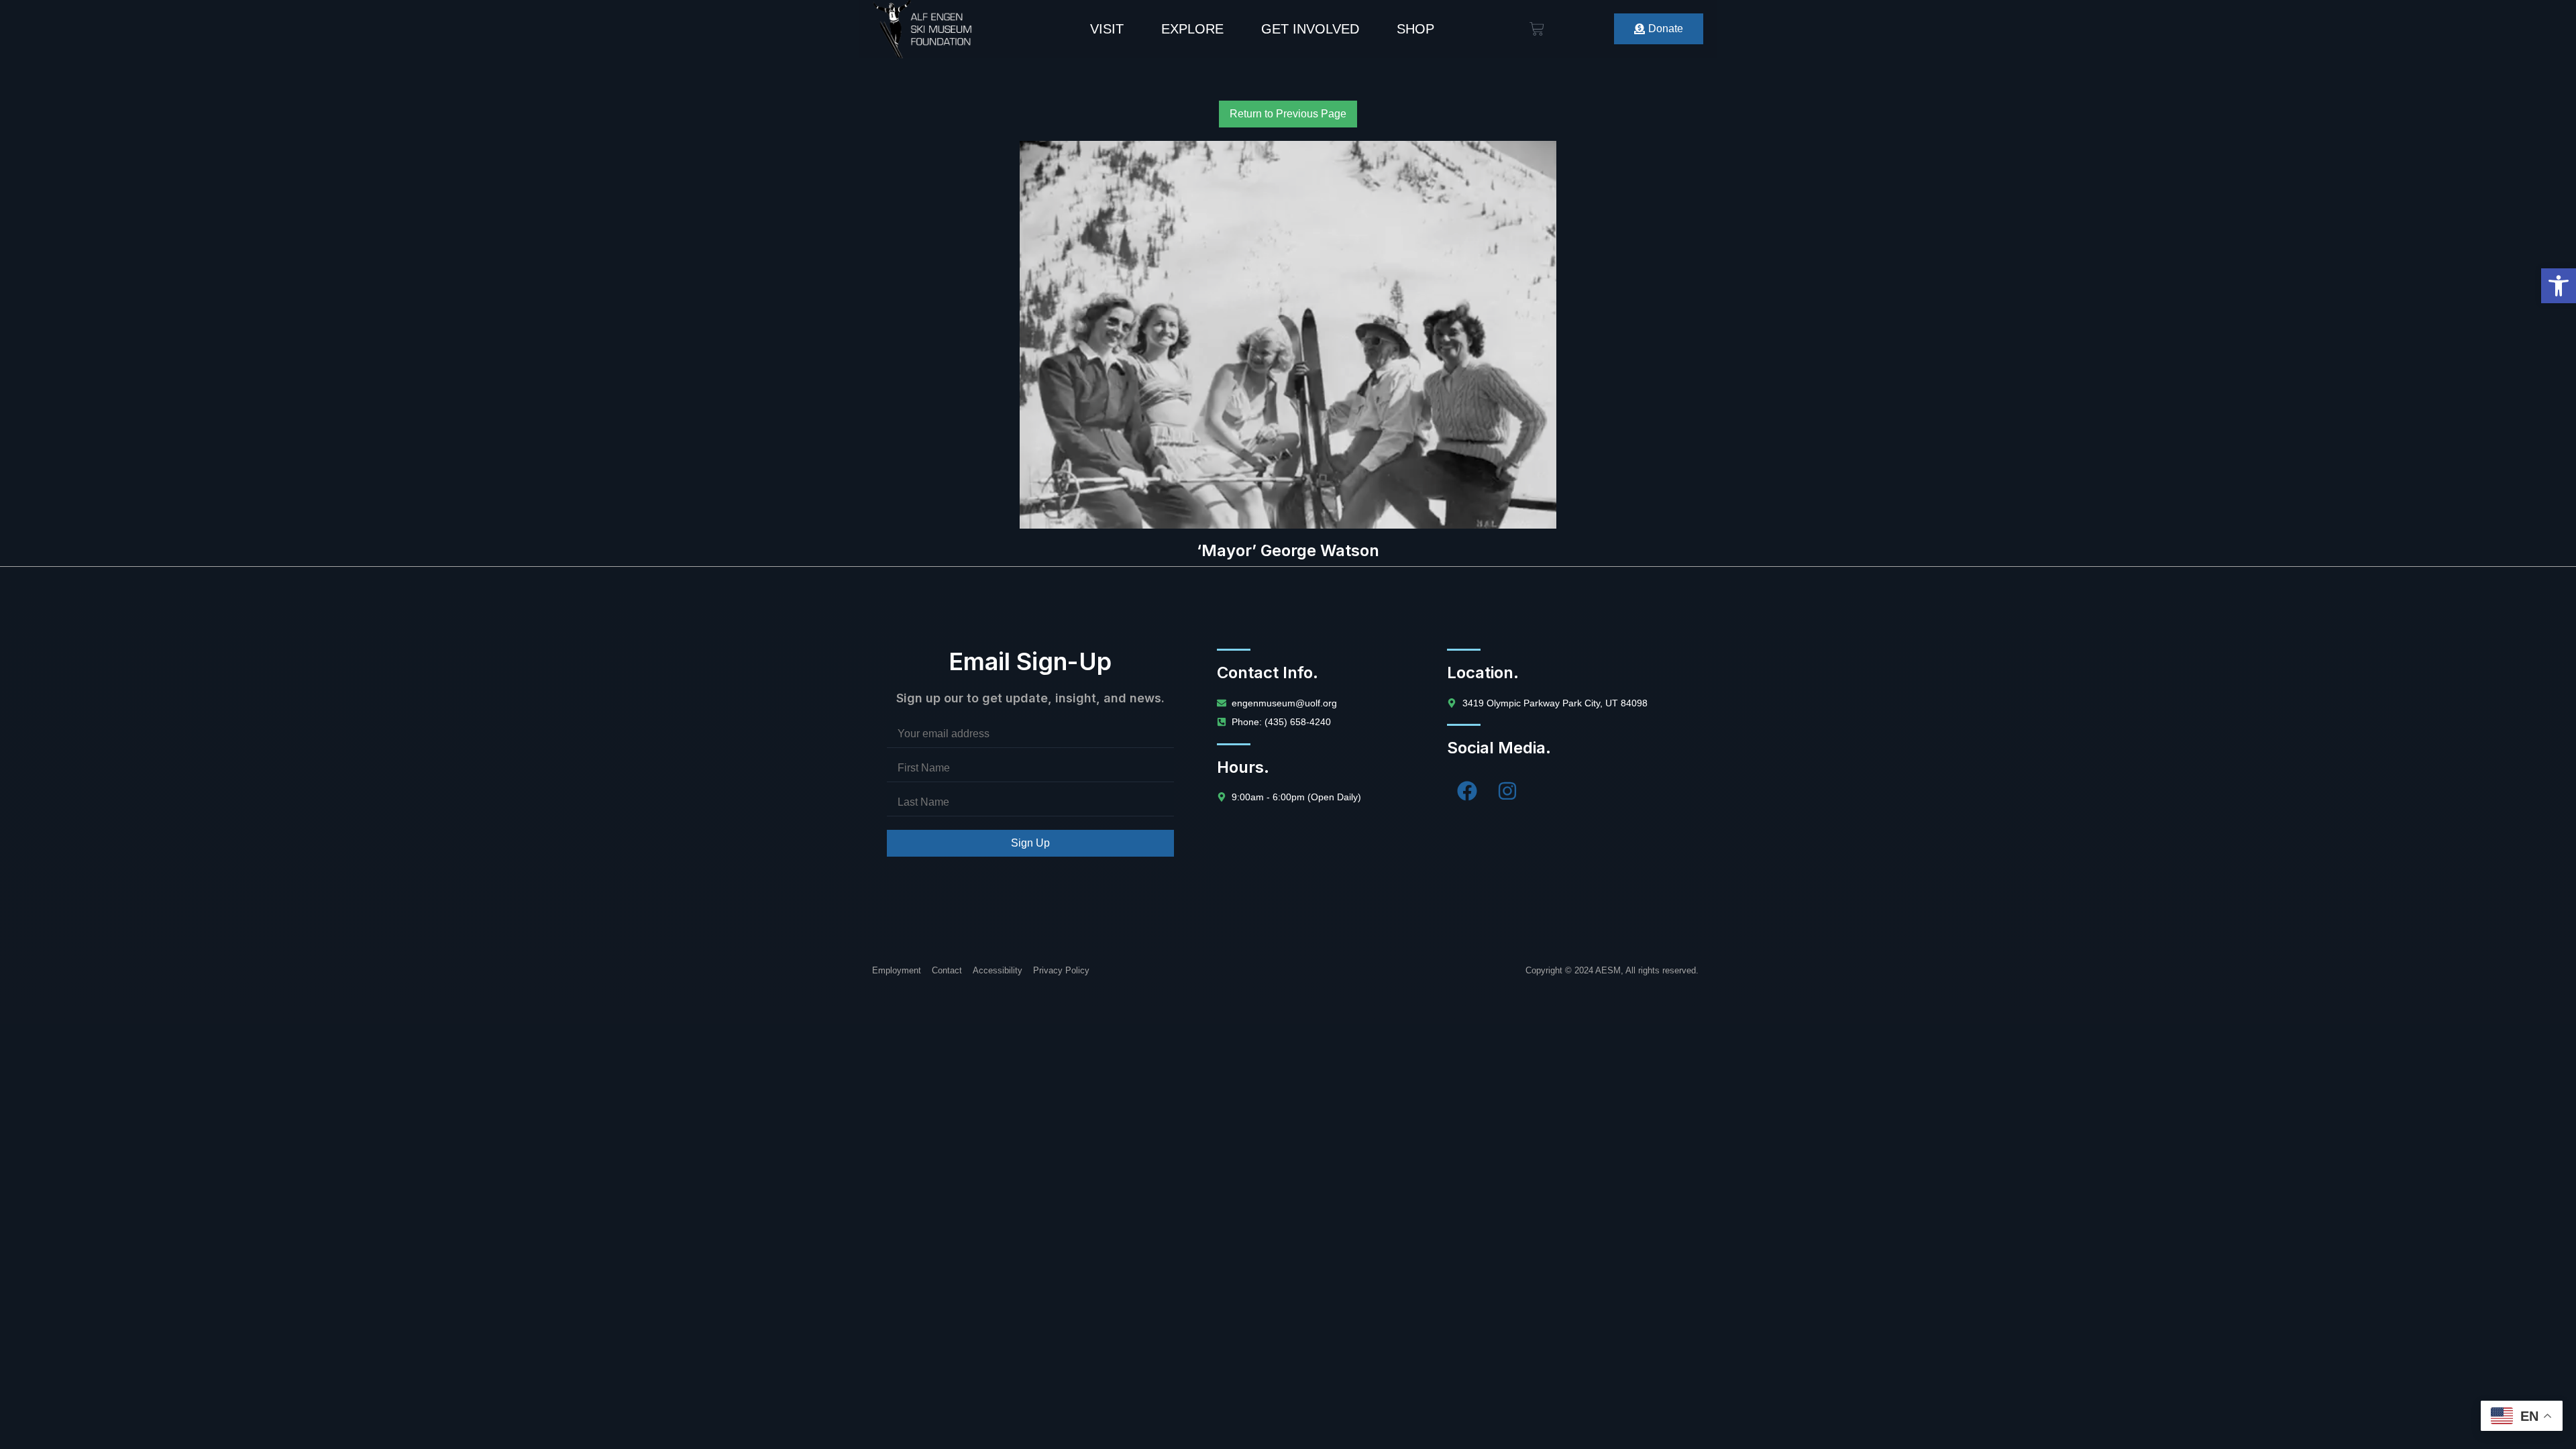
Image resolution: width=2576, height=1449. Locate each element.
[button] (2559, 286)
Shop (1415, 29)
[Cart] (1537, 29)
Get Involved (1310, 29)
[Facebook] (1467, 791)
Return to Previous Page (1288, 114)
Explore (1192, 29)
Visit (1107, 29)
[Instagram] (1507, 791)
